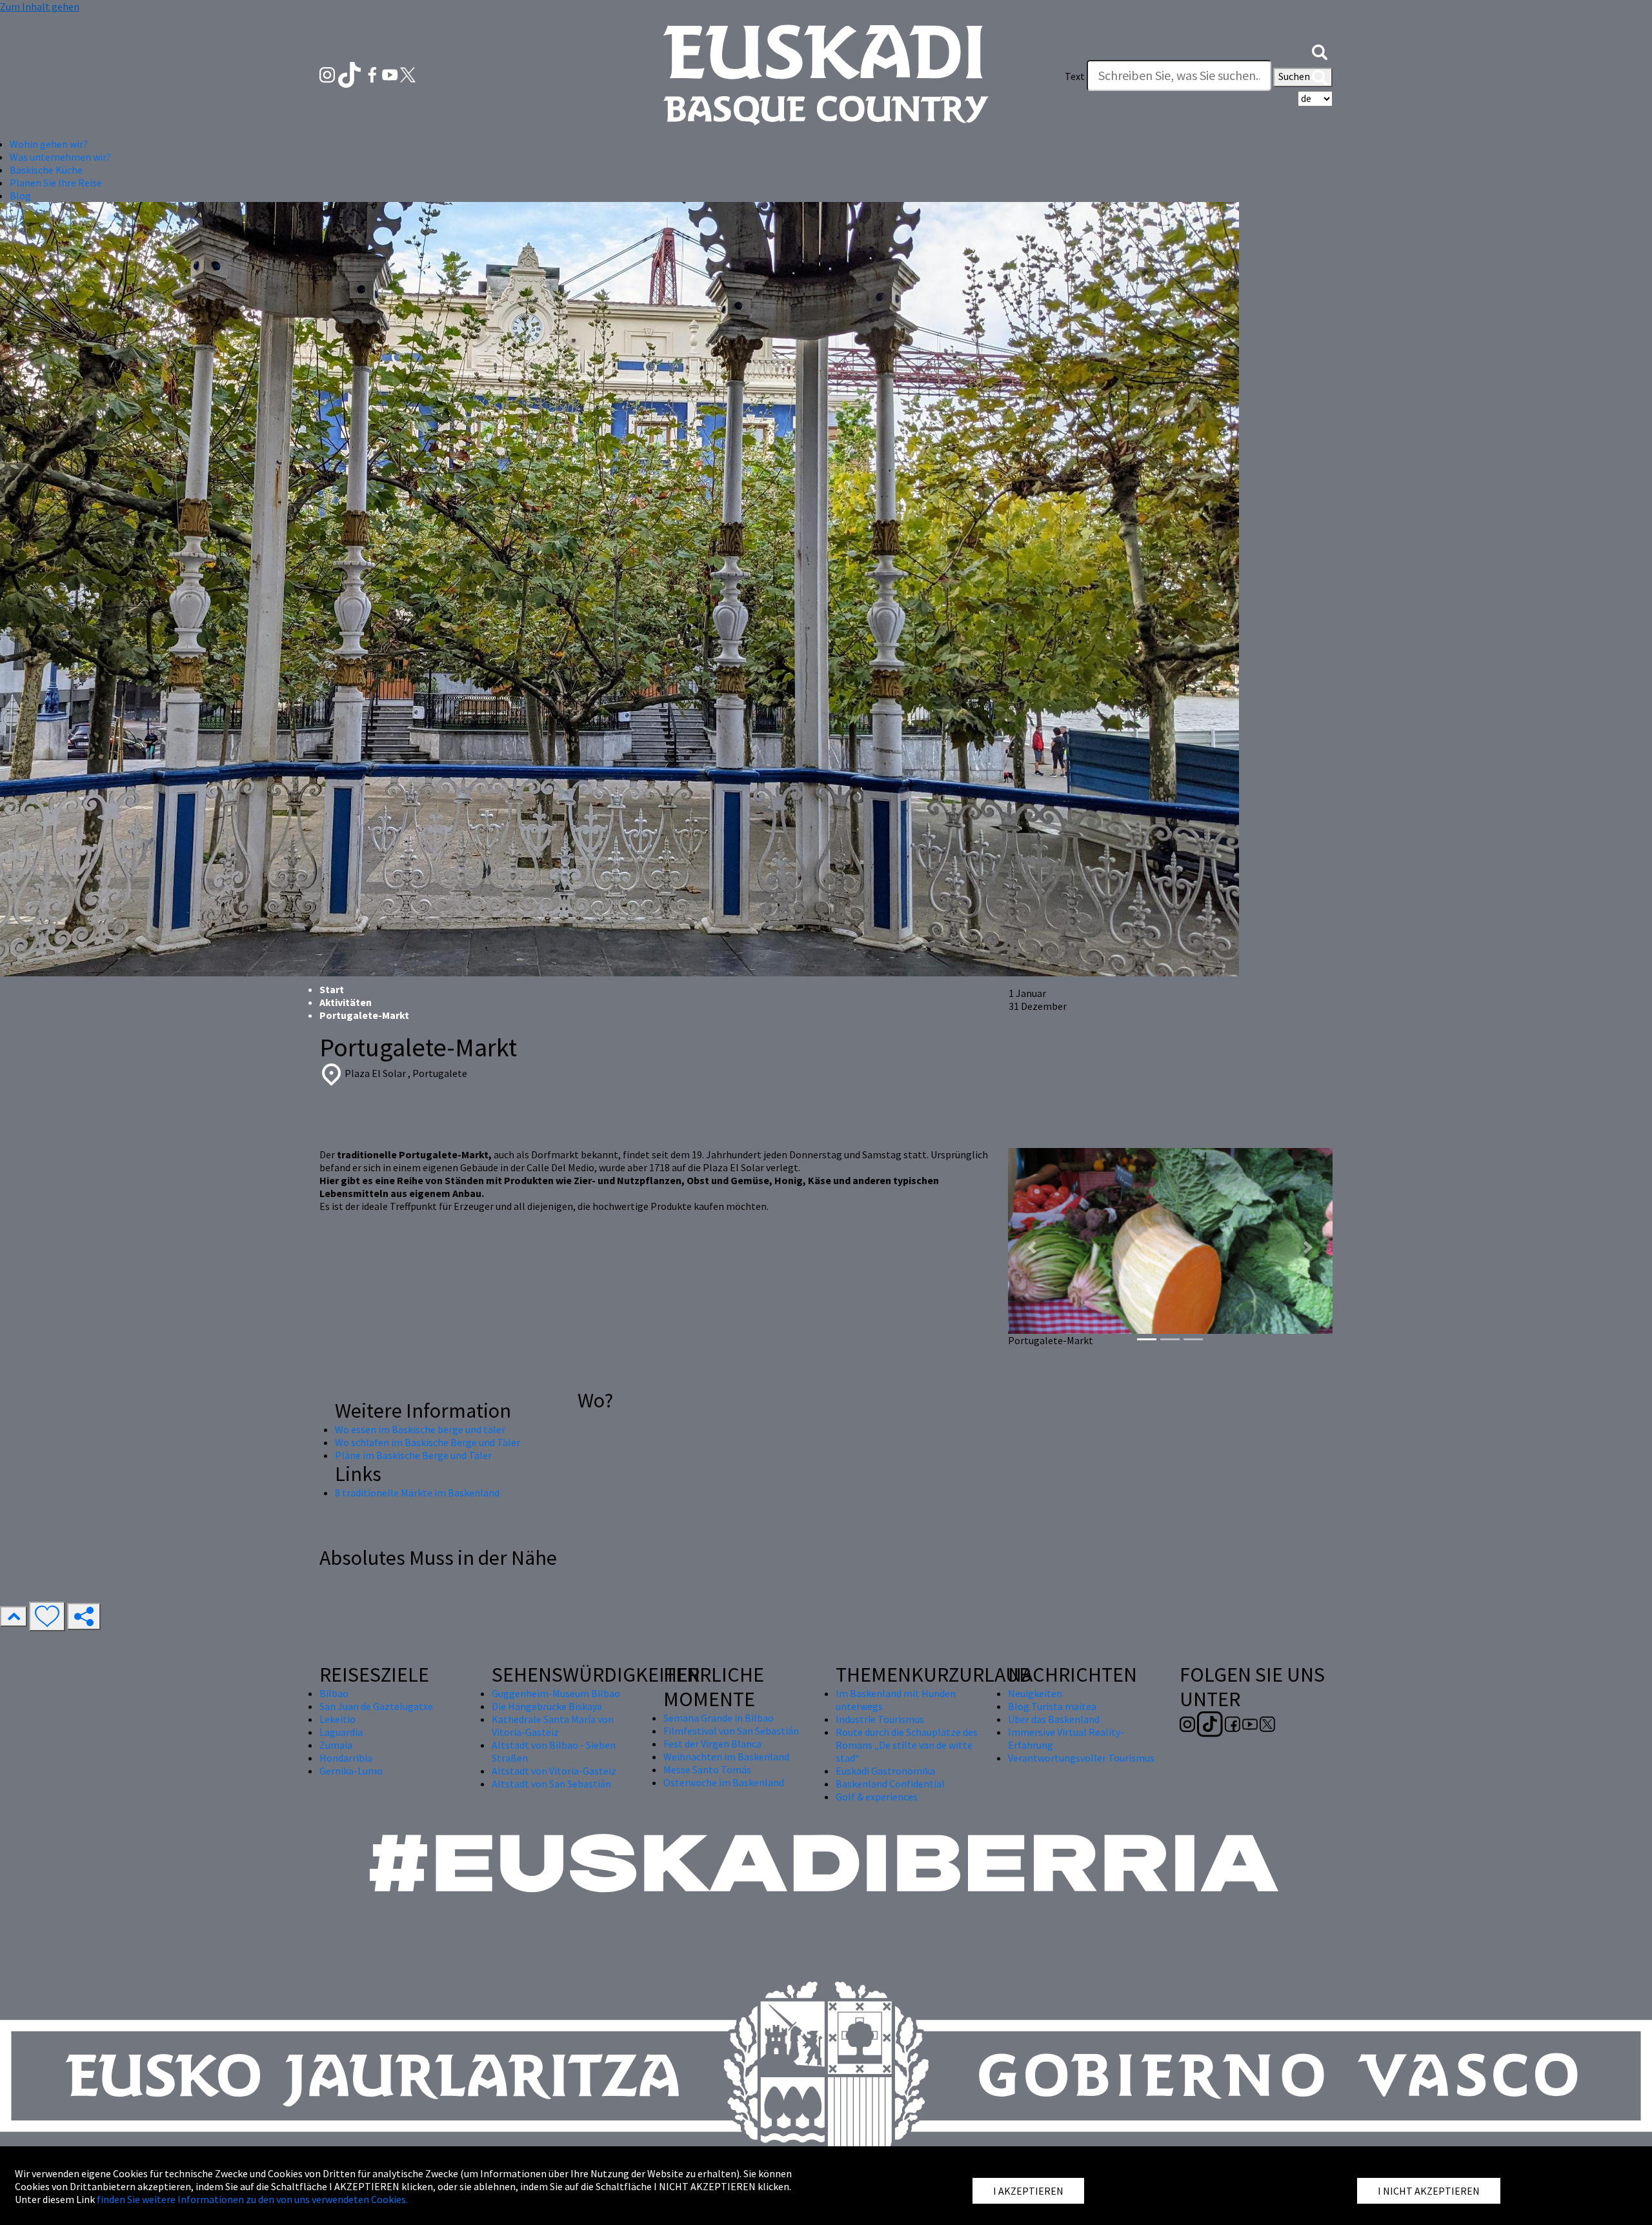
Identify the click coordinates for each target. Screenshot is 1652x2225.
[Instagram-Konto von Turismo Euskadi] (328, 74)
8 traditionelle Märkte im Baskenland (417, 1493)
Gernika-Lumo (351, 1771)
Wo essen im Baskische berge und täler (420, 1429)
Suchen (1295, 76)
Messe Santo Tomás (707, 1769)
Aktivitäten (346, 1002)
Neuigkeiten (1035, 1693)
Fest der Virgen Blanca (712, 1744)
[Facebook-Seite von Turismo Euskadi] (373, 74)
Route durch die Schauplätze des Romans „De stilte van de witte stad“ (907, 1745)
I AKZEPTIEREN (1028, 2191)
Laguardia (341, 1732)
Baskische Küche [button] (46, 170)
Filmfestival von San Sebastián (731, 1731)
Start (332, 989)
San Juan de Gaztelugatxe (376, 1706)
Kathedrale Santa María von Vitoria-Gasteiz (553, 1726)
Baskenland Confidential (890, 1784)
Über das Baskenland (1054, 1719)
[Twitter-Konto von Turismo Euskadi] (408, 74)
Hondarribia (346, 1758)
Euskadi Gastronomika (885, 1771)
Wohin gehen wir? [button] (49, 144)
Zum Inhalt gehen (40, 6)
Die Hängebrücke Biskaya (547, 1706)
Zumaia (336, 1745)
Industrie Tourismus (880, 1719)
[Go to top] (14, 1616)
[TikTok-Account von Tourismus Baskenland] (351, 74)
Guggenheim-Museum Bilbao (556, 1693)
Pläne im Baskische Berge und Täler (413, 1455)
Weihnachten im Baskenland (726, 1757)
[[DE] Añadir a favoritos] (47, 1616)
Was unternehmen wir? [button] (60, 157)
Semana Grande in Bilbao (719, 1718)
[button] (1320, 50)
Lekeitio (337, 1719)
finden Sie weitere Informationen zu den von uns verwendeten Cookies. (252, 2199)
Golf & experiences (877, 1797)
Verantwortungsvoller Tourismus (1081, 1758)
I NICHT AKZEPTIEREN (1429, 2191)
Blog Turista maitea (1052, 1706)
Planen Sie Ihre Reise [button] (56, 183)
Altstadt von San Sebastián (551, 1784)
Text (1075, 76)
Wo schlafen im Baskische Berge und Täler (428, 1442)
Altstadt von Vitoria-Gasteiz (554, 1771)
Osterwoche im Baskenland (724, 1782)
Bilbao (334, 1693)
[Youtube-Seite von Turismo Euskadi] (391, 74)
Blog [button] (20, 196)
